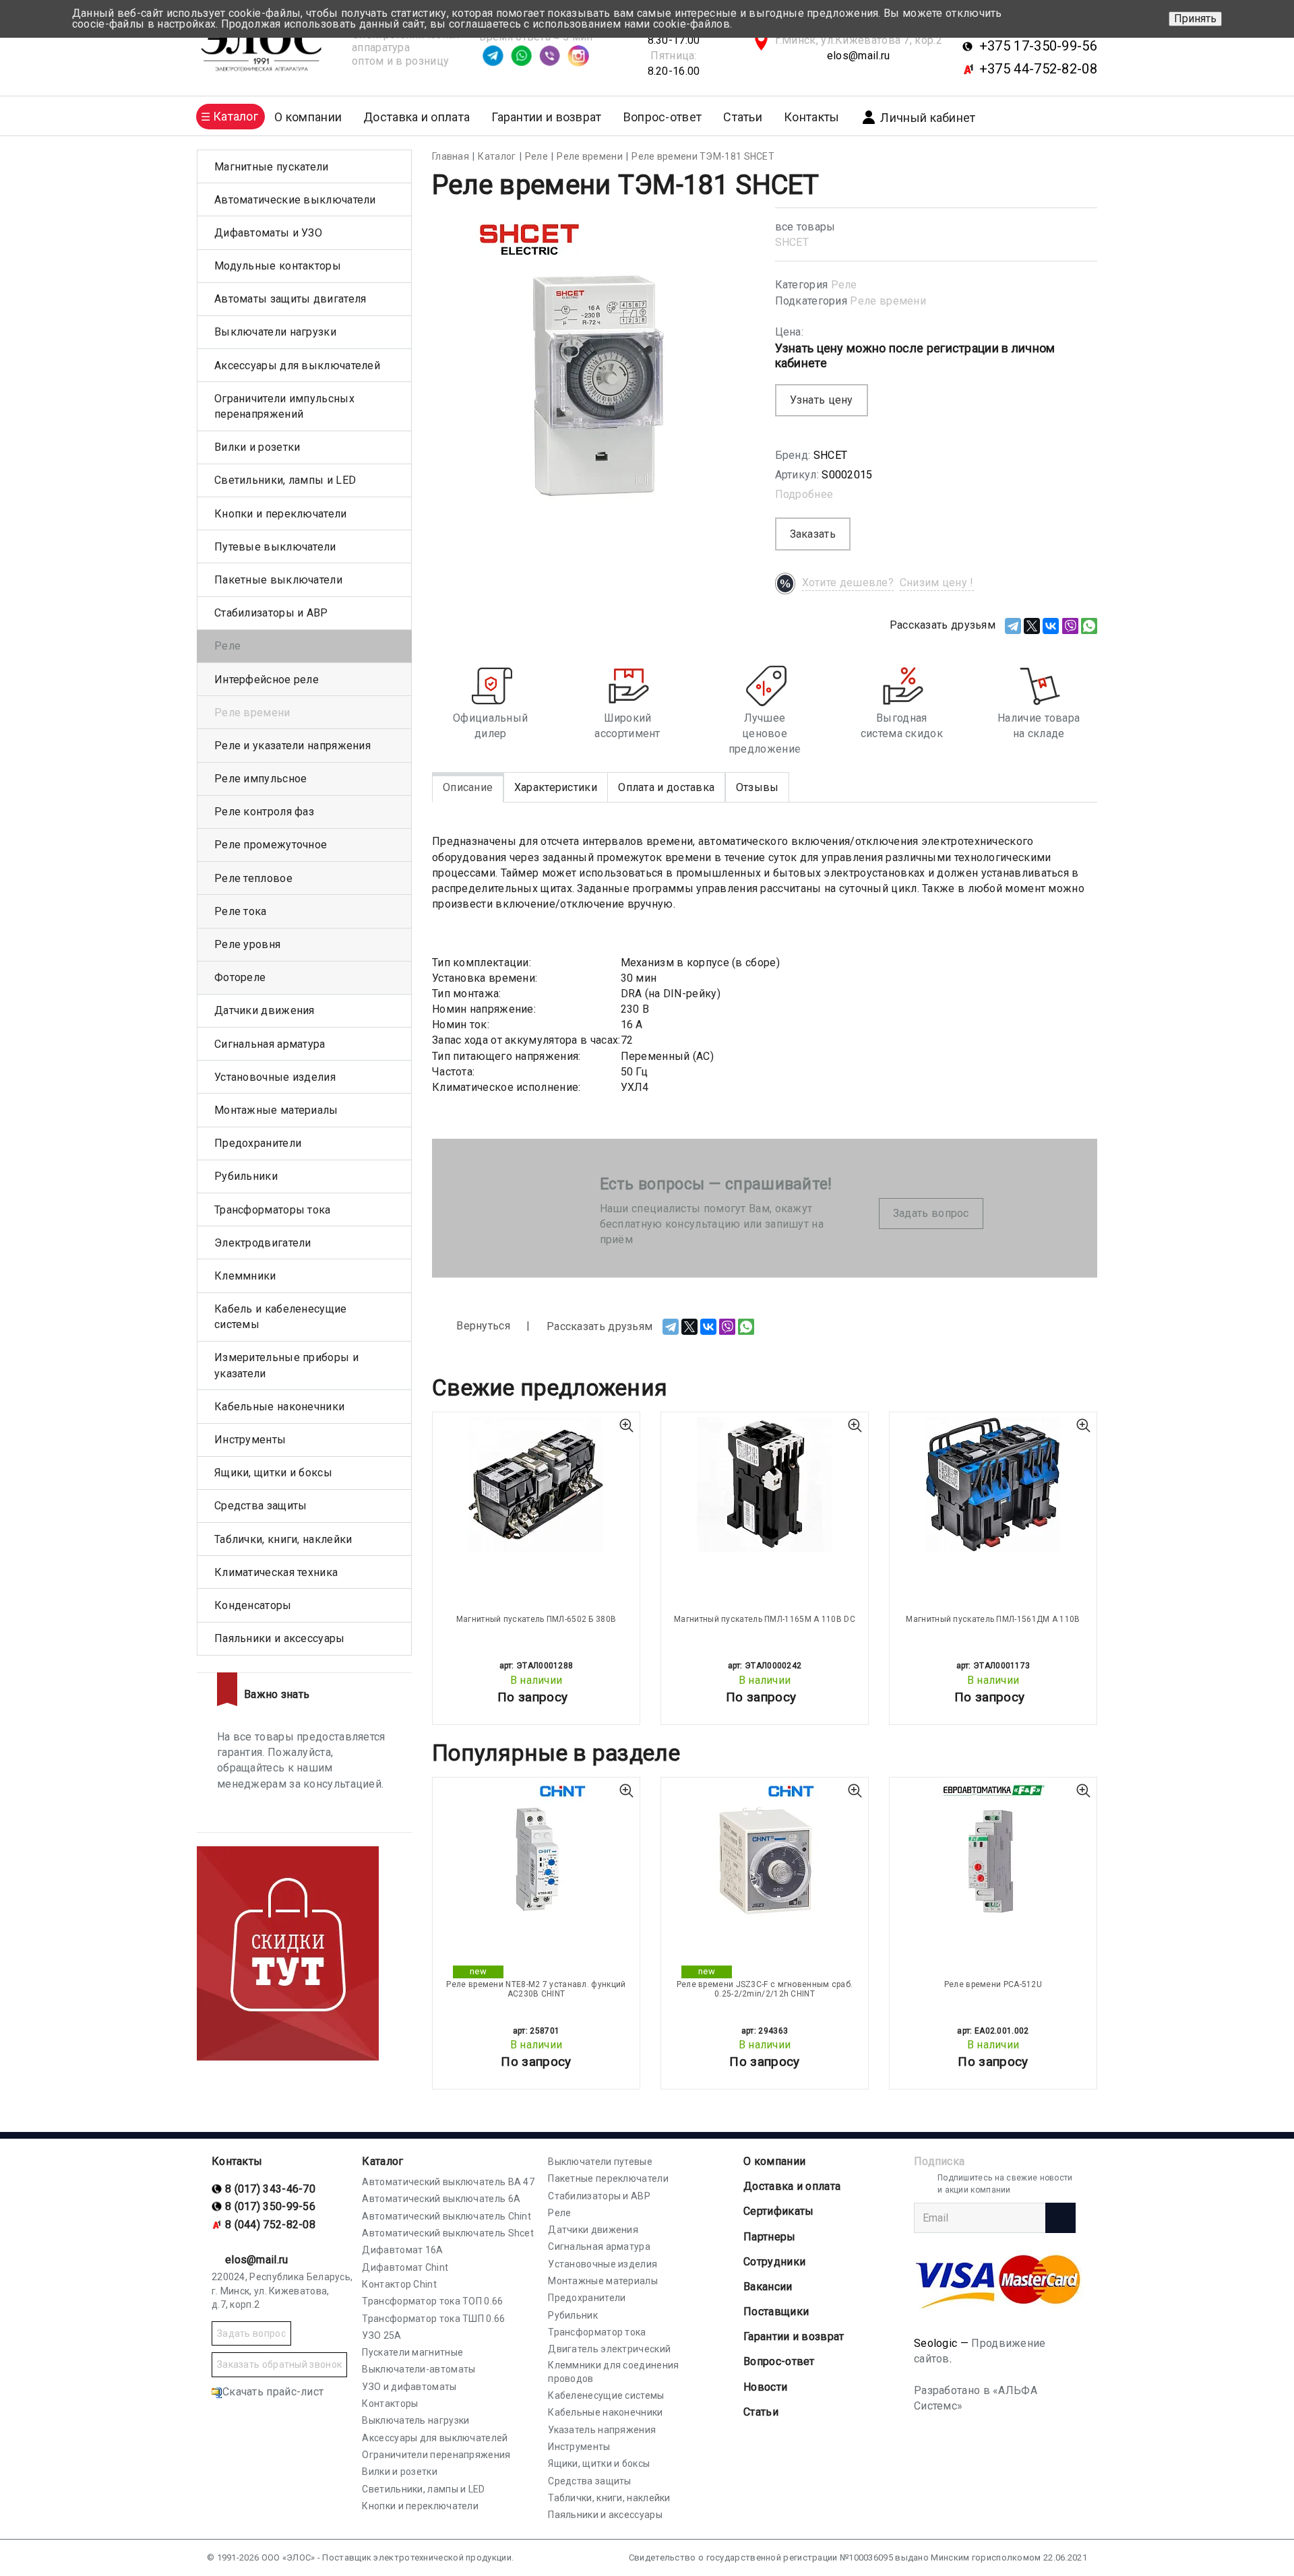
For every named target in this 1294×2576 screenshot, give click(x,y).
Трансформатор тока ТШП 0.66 (433, 2319)
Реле (844, 285)
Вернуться (482, 1326)
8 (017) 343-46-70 (270, 2189)
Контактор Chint (399, 2284)
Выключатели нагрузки (275, 332)
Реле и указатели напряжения (292, 746)
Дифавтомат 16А (402, 2250)
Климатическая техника (276, 1572)
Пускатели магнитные (412, 2352)
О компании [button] (308, 117)
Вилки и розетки (257, 447)
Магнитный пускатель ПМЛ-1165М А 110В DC (765, 1619)
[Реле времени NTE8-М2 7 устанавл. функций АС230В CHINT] (536, 1850)
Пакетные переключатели (608, 2178)
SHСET (792, 242)
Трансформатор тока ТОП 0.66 (432, 2301)
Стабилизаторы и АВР (271, 613)
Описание (468, 787)
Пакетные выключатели (278, 580)
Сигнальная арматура (270, 1044)
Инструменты (250, 1440)
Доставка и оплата (417, 117)
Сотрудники (774, 2262)
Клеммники (245, 1276)
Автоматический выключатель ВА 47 (448, 2182)
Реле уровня (247, 944)
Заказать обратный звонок (279, 2364)
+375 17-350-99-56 (1038, 46)
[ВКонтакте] (1051, 626)
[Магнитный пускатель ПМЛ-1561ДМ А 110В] (993, 1484)
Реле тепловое (253, 878)
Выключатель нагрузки (415, 2420)
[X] (1032, 626)
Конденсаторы (253, 1605)
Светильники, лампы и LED (285, 480)
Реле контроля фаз (264, 812)
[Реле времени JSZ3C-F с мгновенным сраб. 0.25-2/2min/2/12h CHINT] (765, 1850)
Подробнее (804, 494)
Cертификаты (778, 2211)
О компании (774, 2161)
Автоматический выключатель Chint (446, 2216)
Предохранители (258, 1143)
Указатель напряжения (602, 2430)
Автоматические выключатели (295, 200)
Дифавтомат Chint (405, 2267)
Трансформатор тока (597, 2332)
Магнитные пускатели (272, 167)
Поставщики (776, 2312)
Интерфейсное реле (267, 680)
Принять (1195, 19)
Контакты (811, 117)
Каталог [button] (236, 116)
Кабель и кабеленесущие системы (281, 1317)
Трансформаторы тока (273, 1210)
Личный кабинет (928, 118)
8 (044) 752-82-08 (270, 2225)
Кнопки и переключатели (281, 514)
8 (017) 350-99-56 (270, 2206)
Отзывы (758, 787)
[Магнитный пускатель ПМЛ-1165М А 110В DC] (765, 1484)
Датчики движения (265, 1010)
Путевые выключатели (275, 547)
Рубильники (246, 1176)
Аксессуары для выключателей (297, 366)
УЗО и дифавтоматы (409, 2387)
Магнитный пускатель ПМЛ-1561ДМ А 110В (993, 1619)
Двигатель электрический (609, 2349)
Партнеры (769, 2237)
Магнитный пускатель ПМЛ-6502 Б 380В (536, 1619)
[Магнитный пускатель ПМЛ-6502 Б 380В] (536, 1484)
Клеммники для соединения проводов (613, 2372)
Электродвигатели (263, 1243)
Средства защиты (261, 1506)
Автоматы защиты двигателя (290, 299)
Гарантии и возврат (546, 117)
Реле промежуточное (271, 845)
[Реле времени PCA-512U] (993, 1850)
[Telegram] (1013, 626)
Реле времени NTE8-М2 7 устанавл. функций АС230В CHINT (536, 1989)
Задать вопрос (931, 1213)
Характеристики (556, 787)
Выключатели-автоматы (419, 2369)
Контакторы (390, 2404)
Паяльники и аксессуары (280, 1638)
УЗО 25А (381, 2335)
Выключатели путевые (600, 2162)
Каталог (382, 2161)
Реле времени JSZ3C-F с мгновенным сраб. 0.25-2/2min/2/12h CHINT (765, 1989)
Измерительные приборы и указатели (286, 1365)
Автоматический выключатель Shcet (448, 2233)
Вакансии (768, 2287)
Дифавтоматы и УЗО (268, 233)
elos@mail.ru (859, 56)
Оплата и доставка (666, 787)
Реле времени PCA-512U (993, 1984)
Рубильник (573, 2315)
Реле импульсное (261, 779)
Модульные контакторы (278, 266)
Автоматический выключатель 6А (441, 2199)
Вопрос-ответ (663, 117)
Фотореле (240, 977)
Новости (765, 2387)
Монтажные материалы (276, 1110)
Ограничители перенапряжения (436, 2455)
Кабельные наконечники (279, 1407)
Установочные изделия (275, 1077)
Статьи (743, 117)
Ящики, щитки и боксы (273, 1473)
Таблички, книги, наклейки (283, 1539)
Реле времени (888, 301)
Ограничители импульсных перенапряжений (284, 406)
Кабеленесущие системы (606, 2395)
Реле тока (241, 911)
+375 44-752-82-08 (1038, 69)
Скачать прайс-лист (273, 2392)
